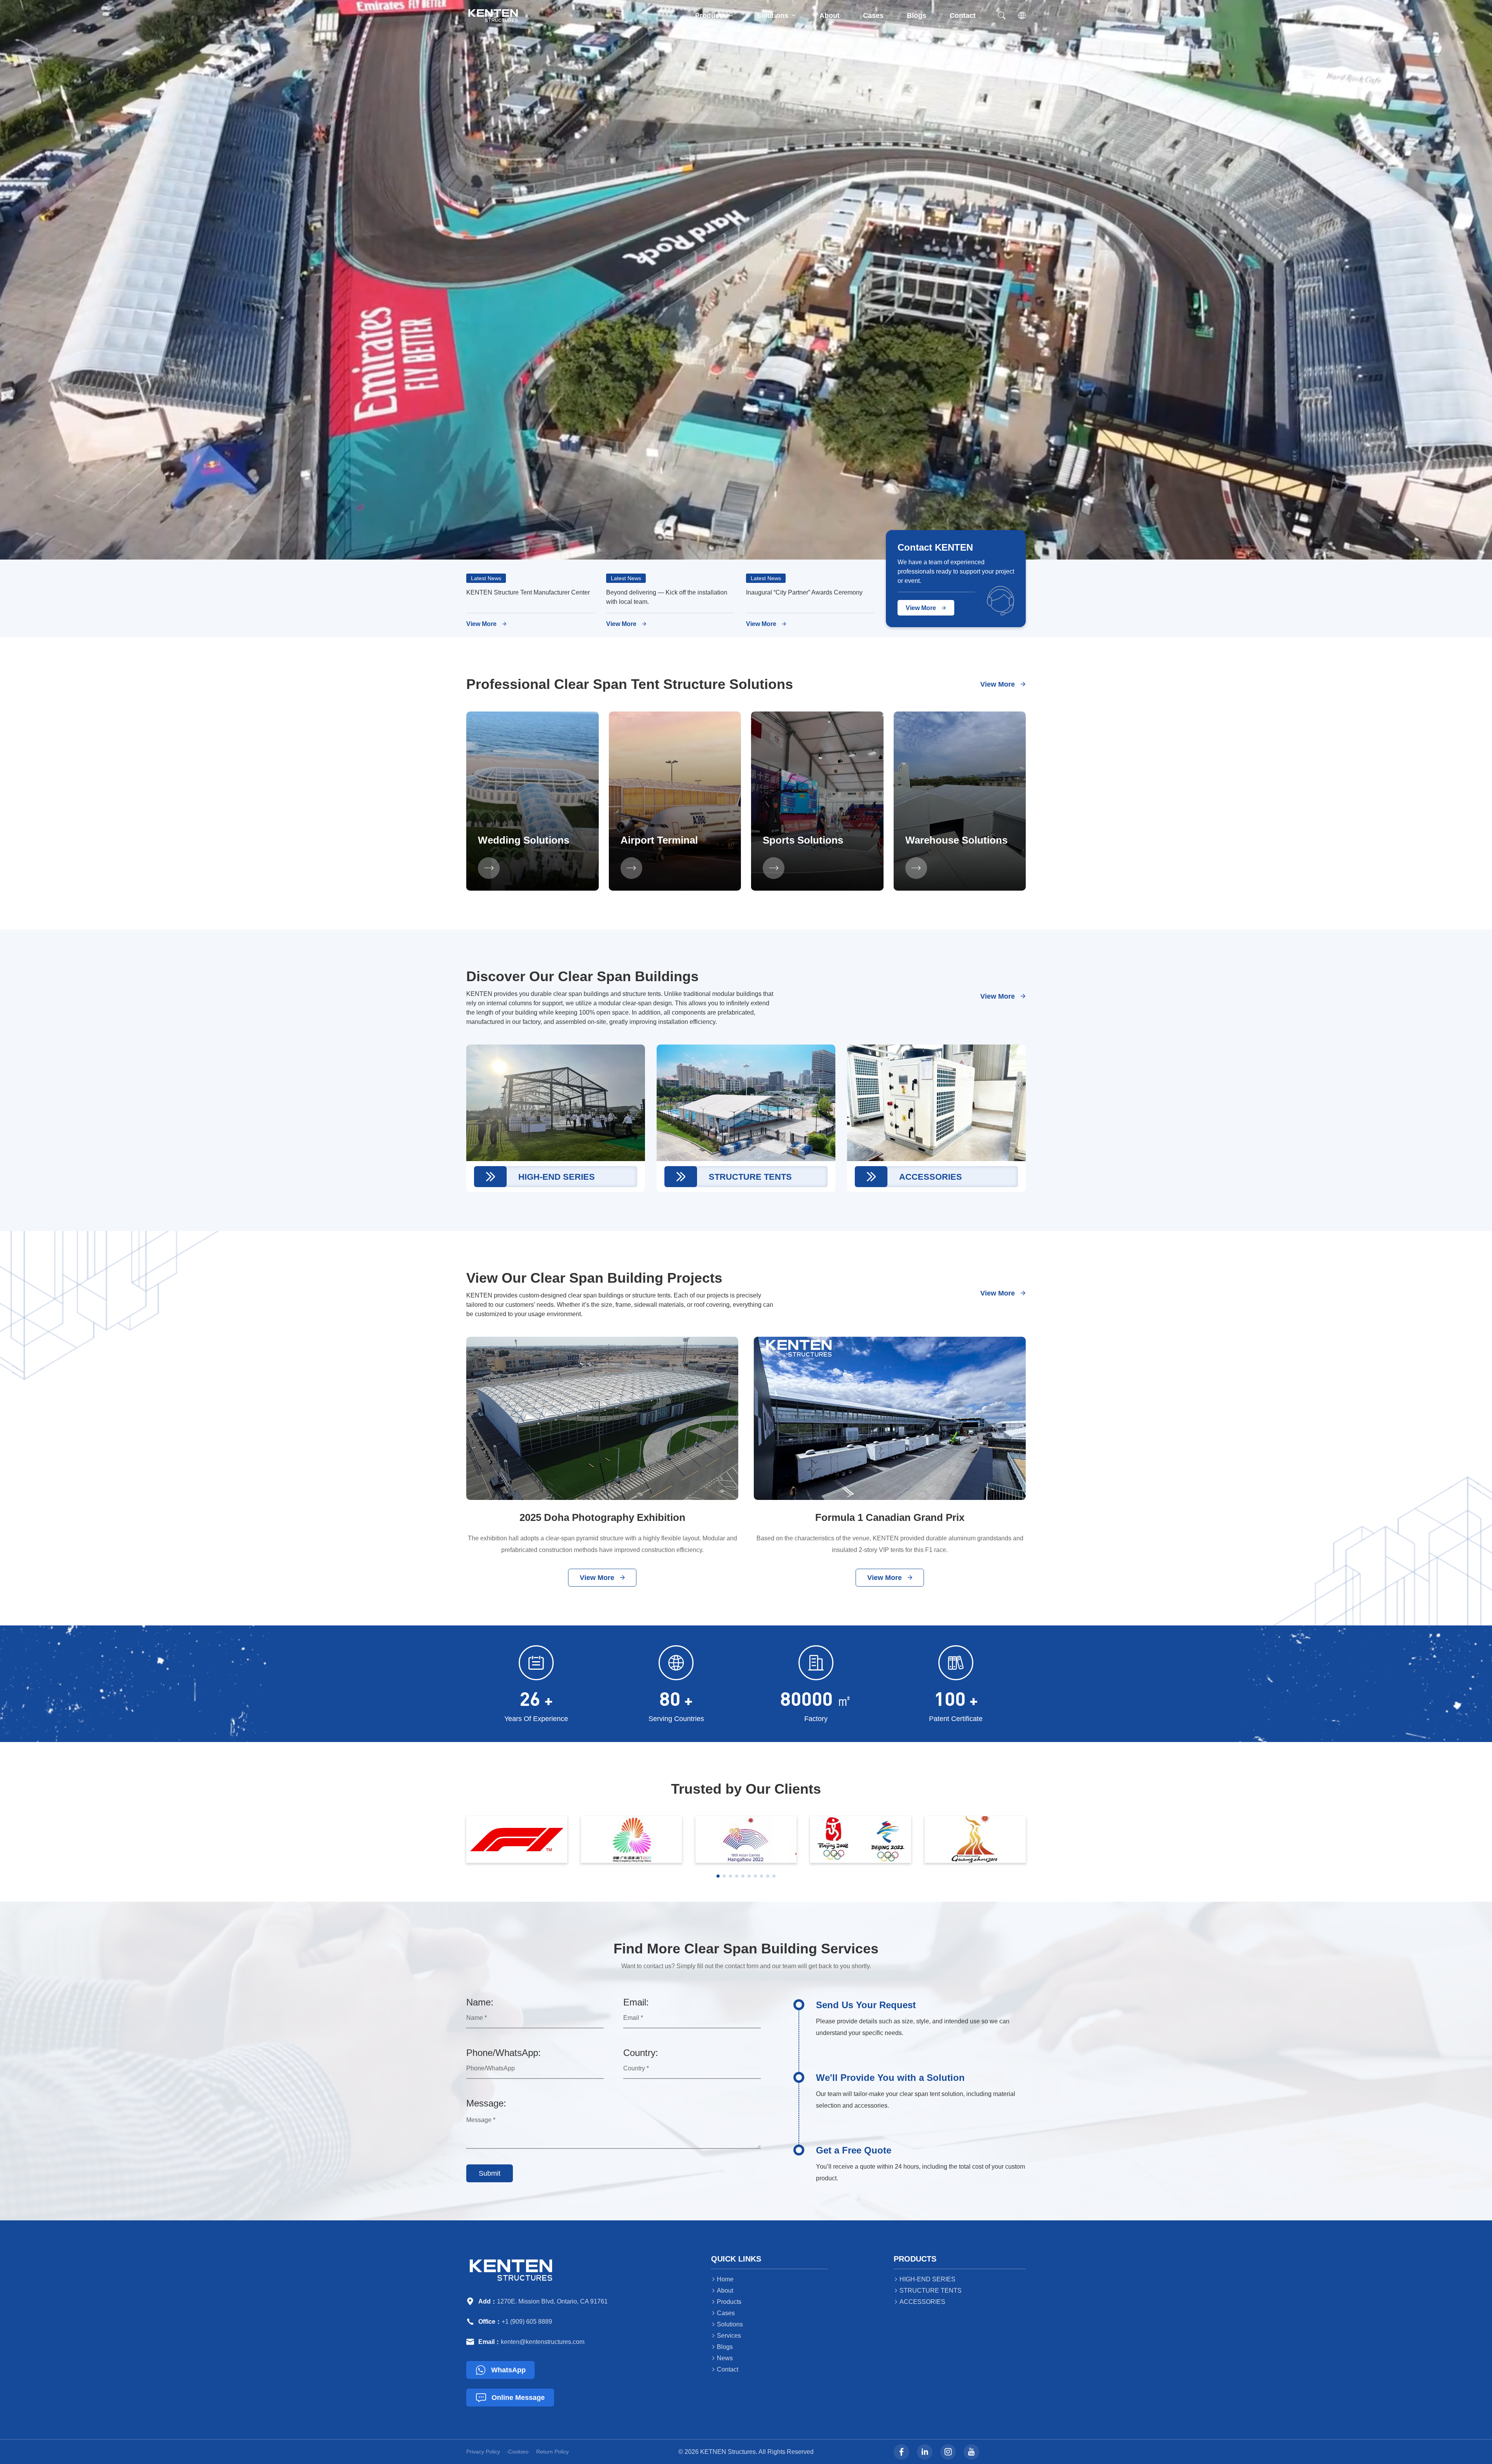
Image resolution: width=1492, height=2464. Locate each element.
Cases (873, 16)
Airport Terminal (659, 840)
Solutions (776, 16)
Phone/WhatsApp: (504, 2053)
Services (726, 2336)
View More (486, 624)
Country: (641, 2053)
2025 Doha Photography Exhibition (602, 1517)
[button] (718, 1876)
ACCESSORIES (919, 2302)
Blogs (917, 16)
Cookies (518, 2452)
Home (722, 2279)
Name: (480, 2002)
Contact (963, 16)
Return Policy (553, 2452)
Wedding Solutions (524, 840)
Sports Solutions (803, 840)
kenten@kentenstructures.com (543, 2342)
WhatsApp (501, 2370)
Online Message (510, 2398)
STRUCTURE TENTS (928, 2290)
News (722, 2358)
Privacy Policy (483, 2452)
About (830, 16)
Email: (636, 2002)
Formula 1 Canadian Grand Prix (890, 1517)
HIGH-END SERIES (925, 2279)
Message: (486, 2103)
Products (714, 16)
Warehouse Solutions (956, 840)
